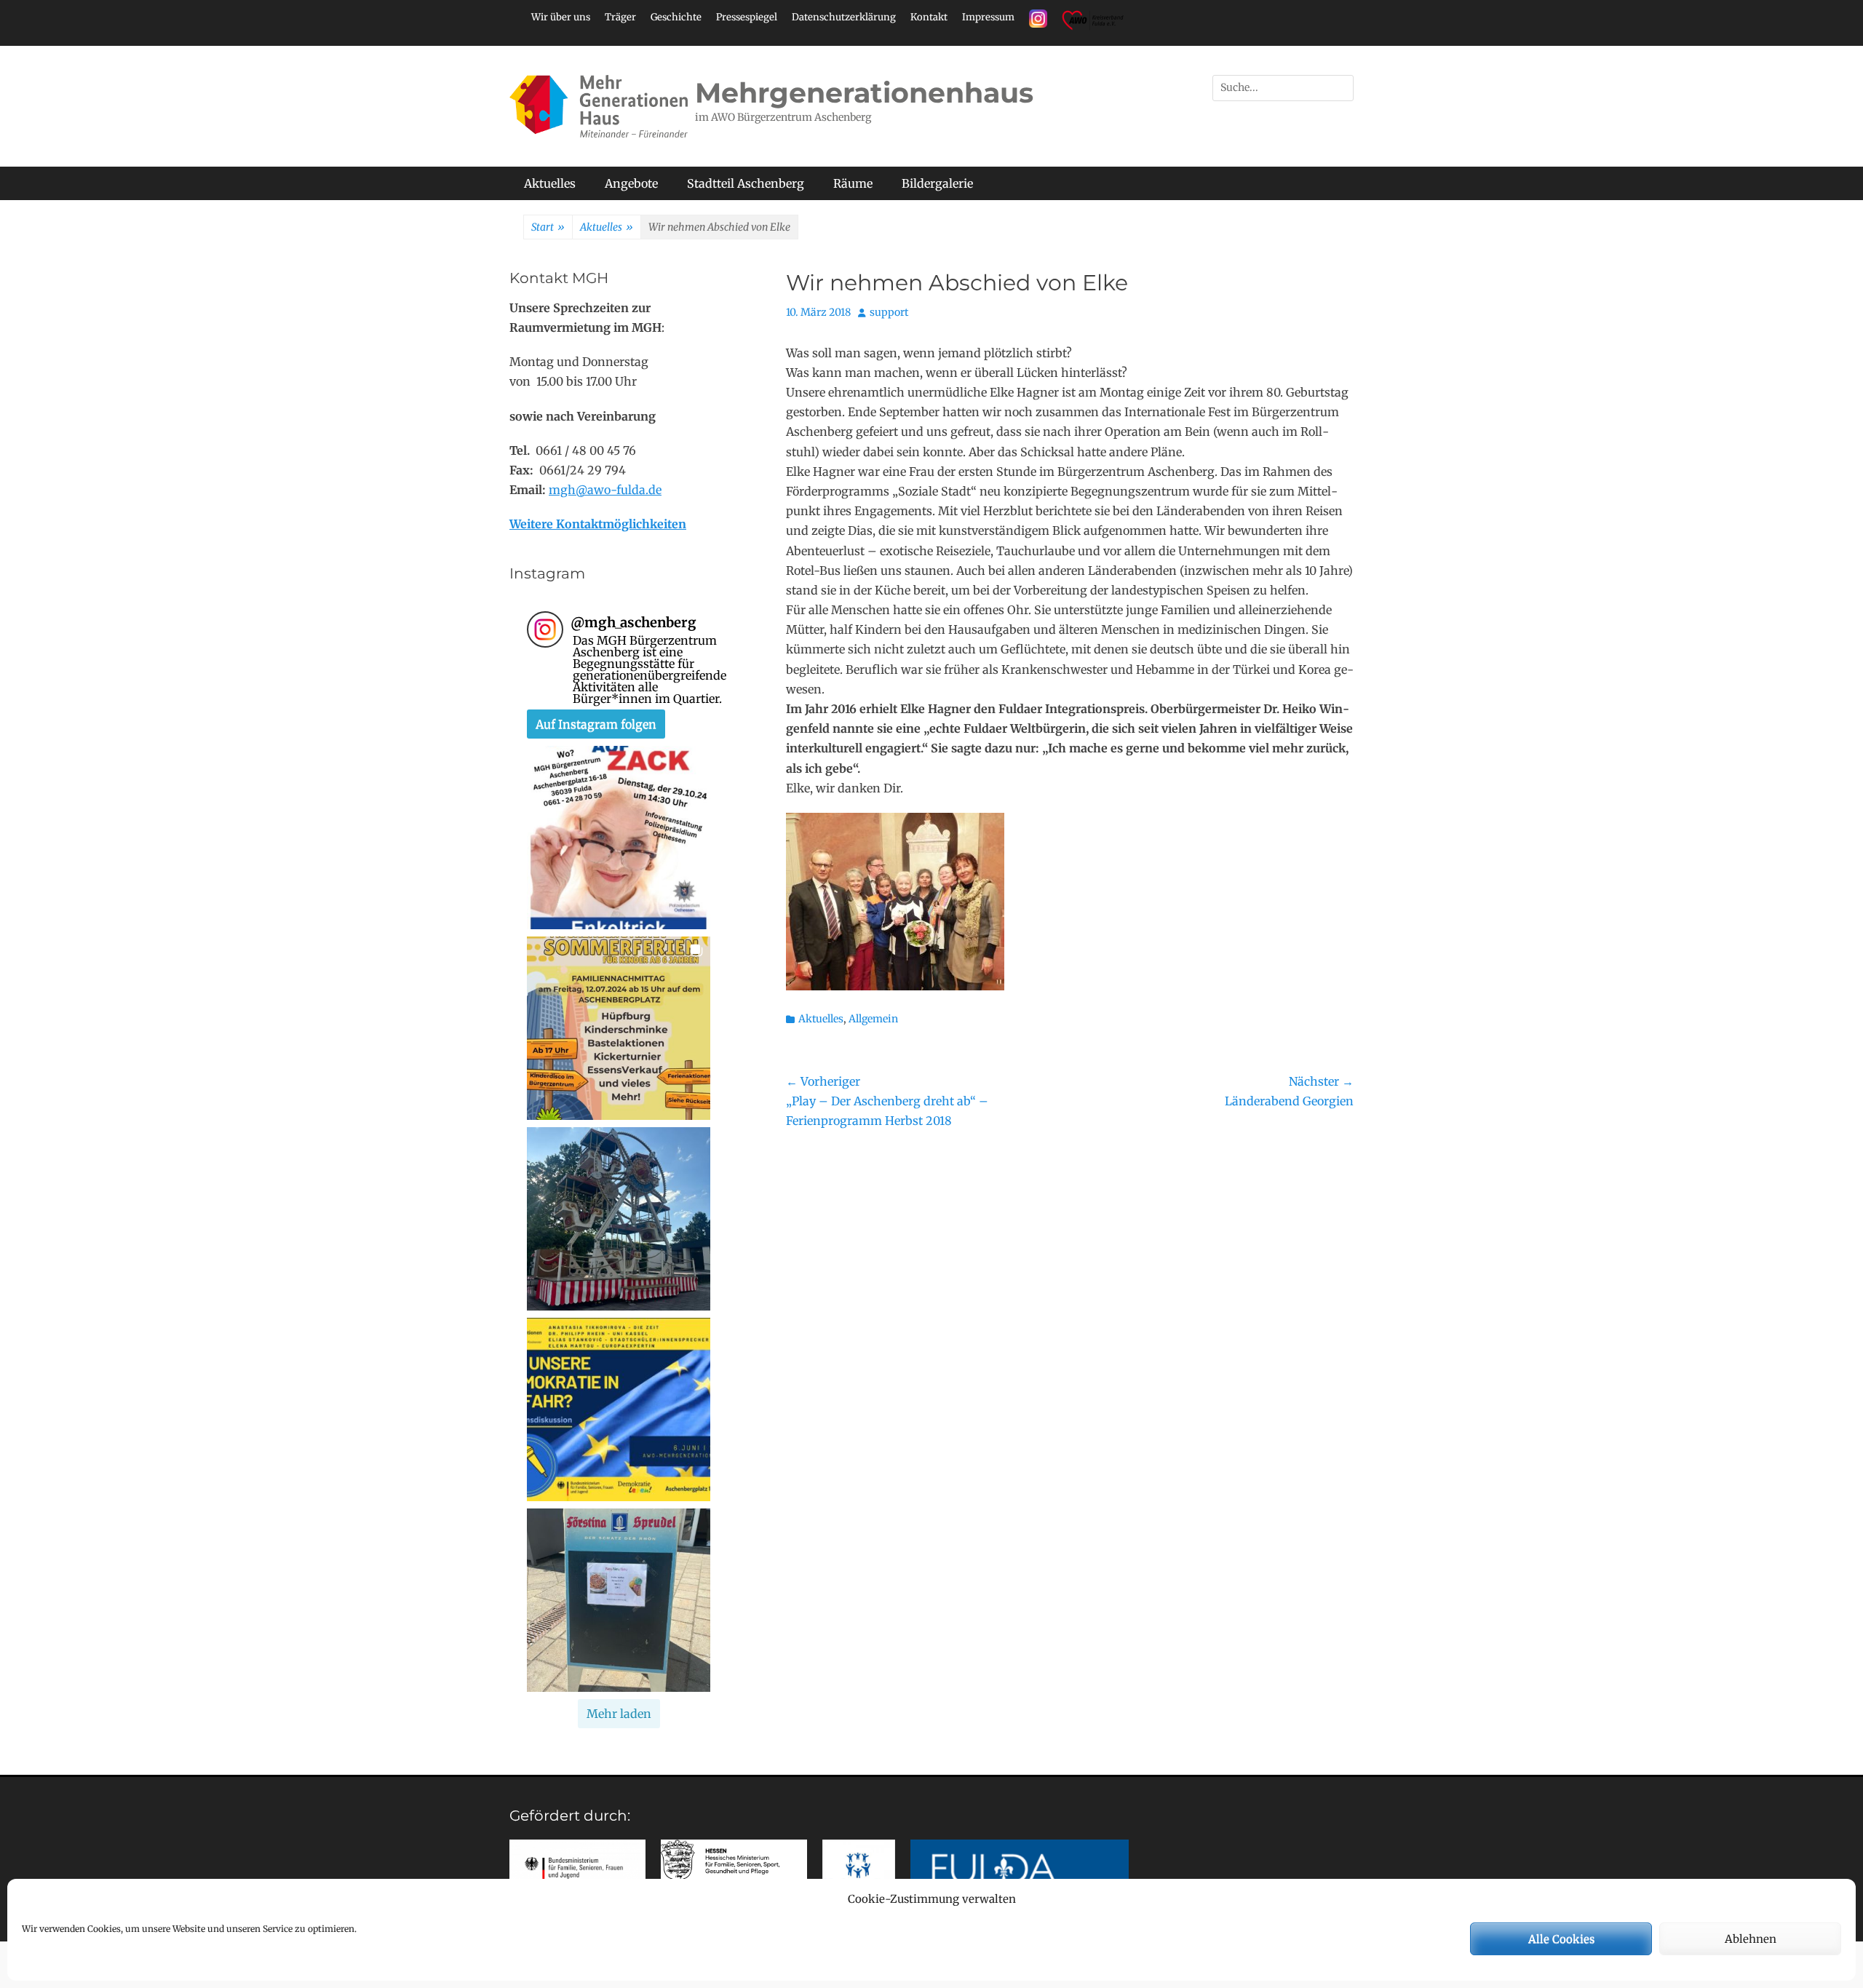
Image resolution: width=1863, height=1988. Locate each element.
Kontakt (929, 17)
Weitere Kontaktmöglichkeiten (598, 524)
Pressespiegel (747, 17)
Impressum (988, 17)
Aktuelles (550, 183)
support (889, 312)
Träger (620, 17)
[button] (619, 838)
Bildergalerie (937, 183)
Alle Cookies (1561, 1939)
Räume (853, 183)
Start (548, 227)
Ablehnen (1751, 1939)
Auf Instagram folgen (596, 724)
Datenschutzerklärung (844, 17)
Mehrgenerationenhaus (864, 93)
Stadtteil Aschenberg (746, 183)
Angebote (631, 183)
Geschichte (676, 17)
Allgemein (873, 1019)
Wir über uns (561, 17)
